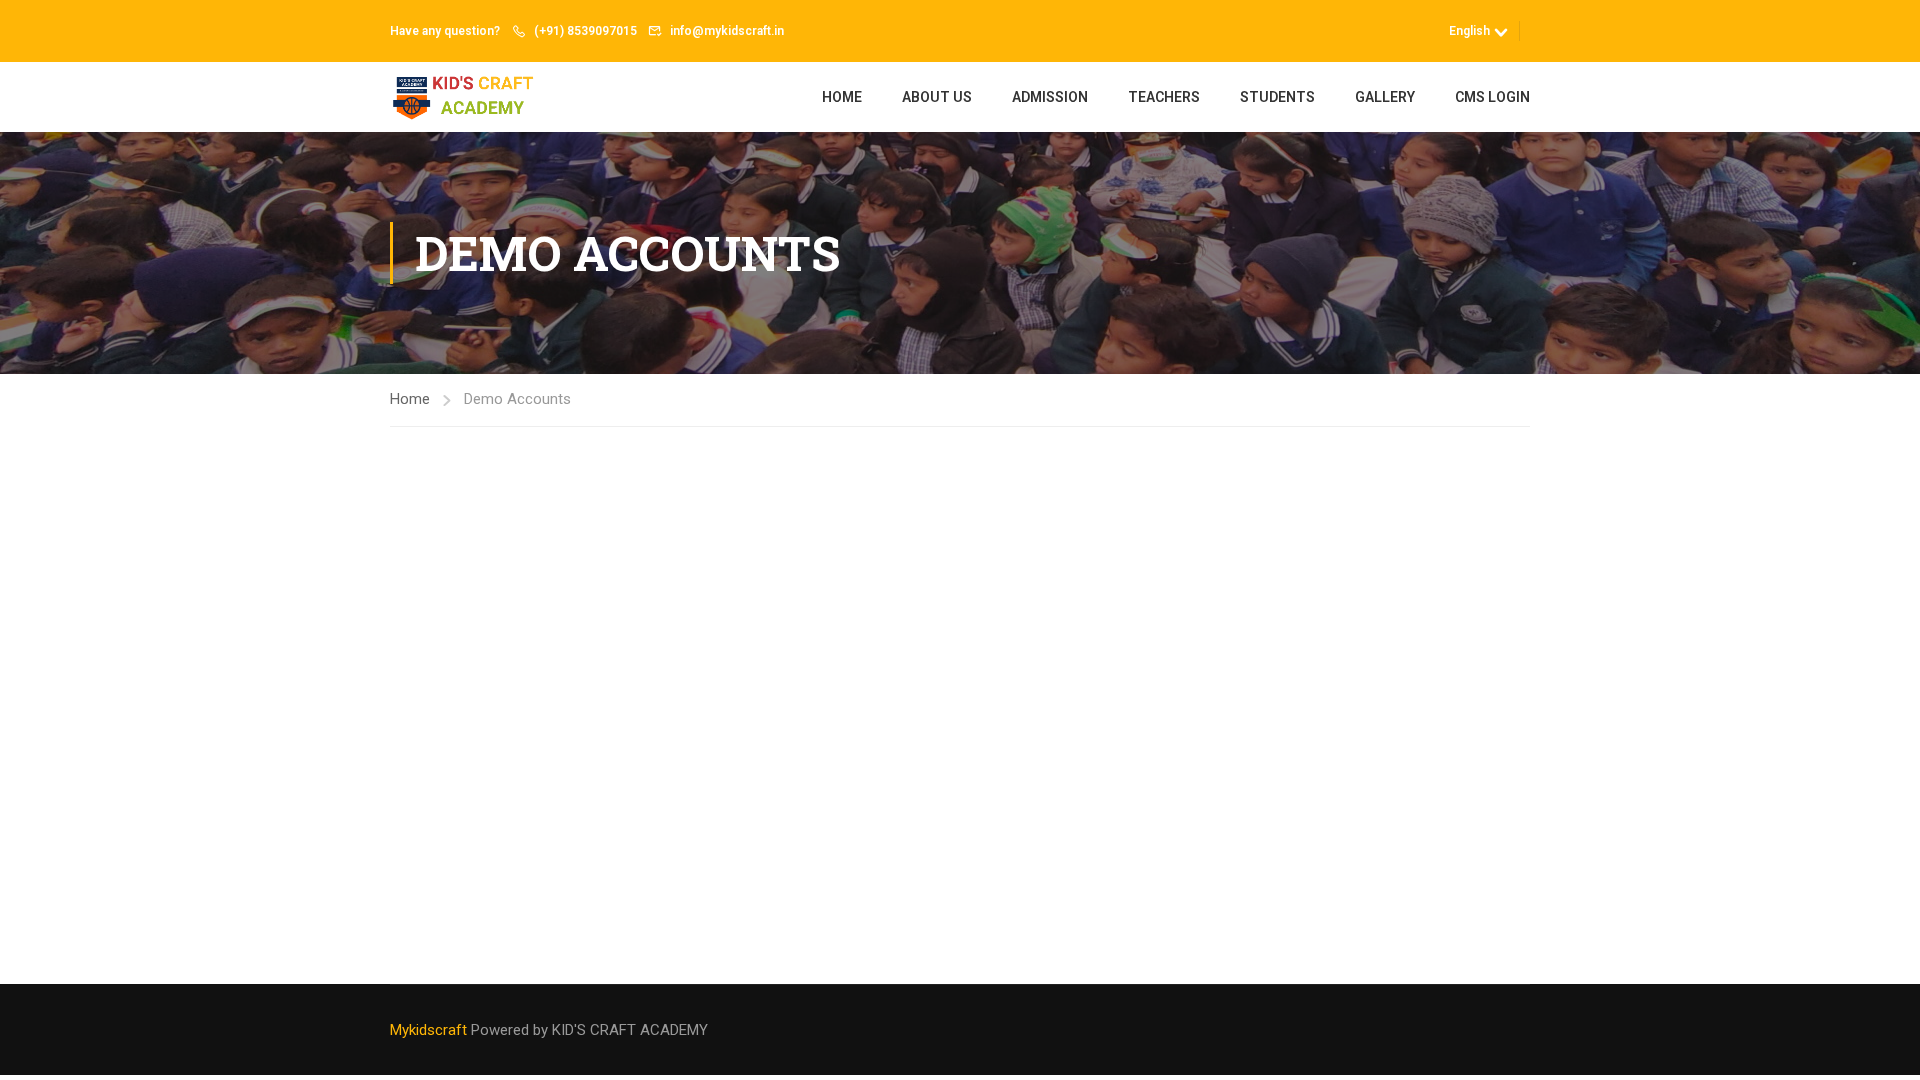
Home (842, 97)
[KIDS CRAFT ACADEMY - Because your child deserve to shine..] (466, 97)
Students (1277, 97)
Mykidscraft (430, 1030)
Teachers (1164, 97)
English (1469, 31)
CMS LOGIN (1492, 97)
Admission (1050, 97)
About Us (937, 97)
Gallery (1385, 97)
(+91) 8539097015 (585, 31)
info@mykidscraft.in (727, 31)
